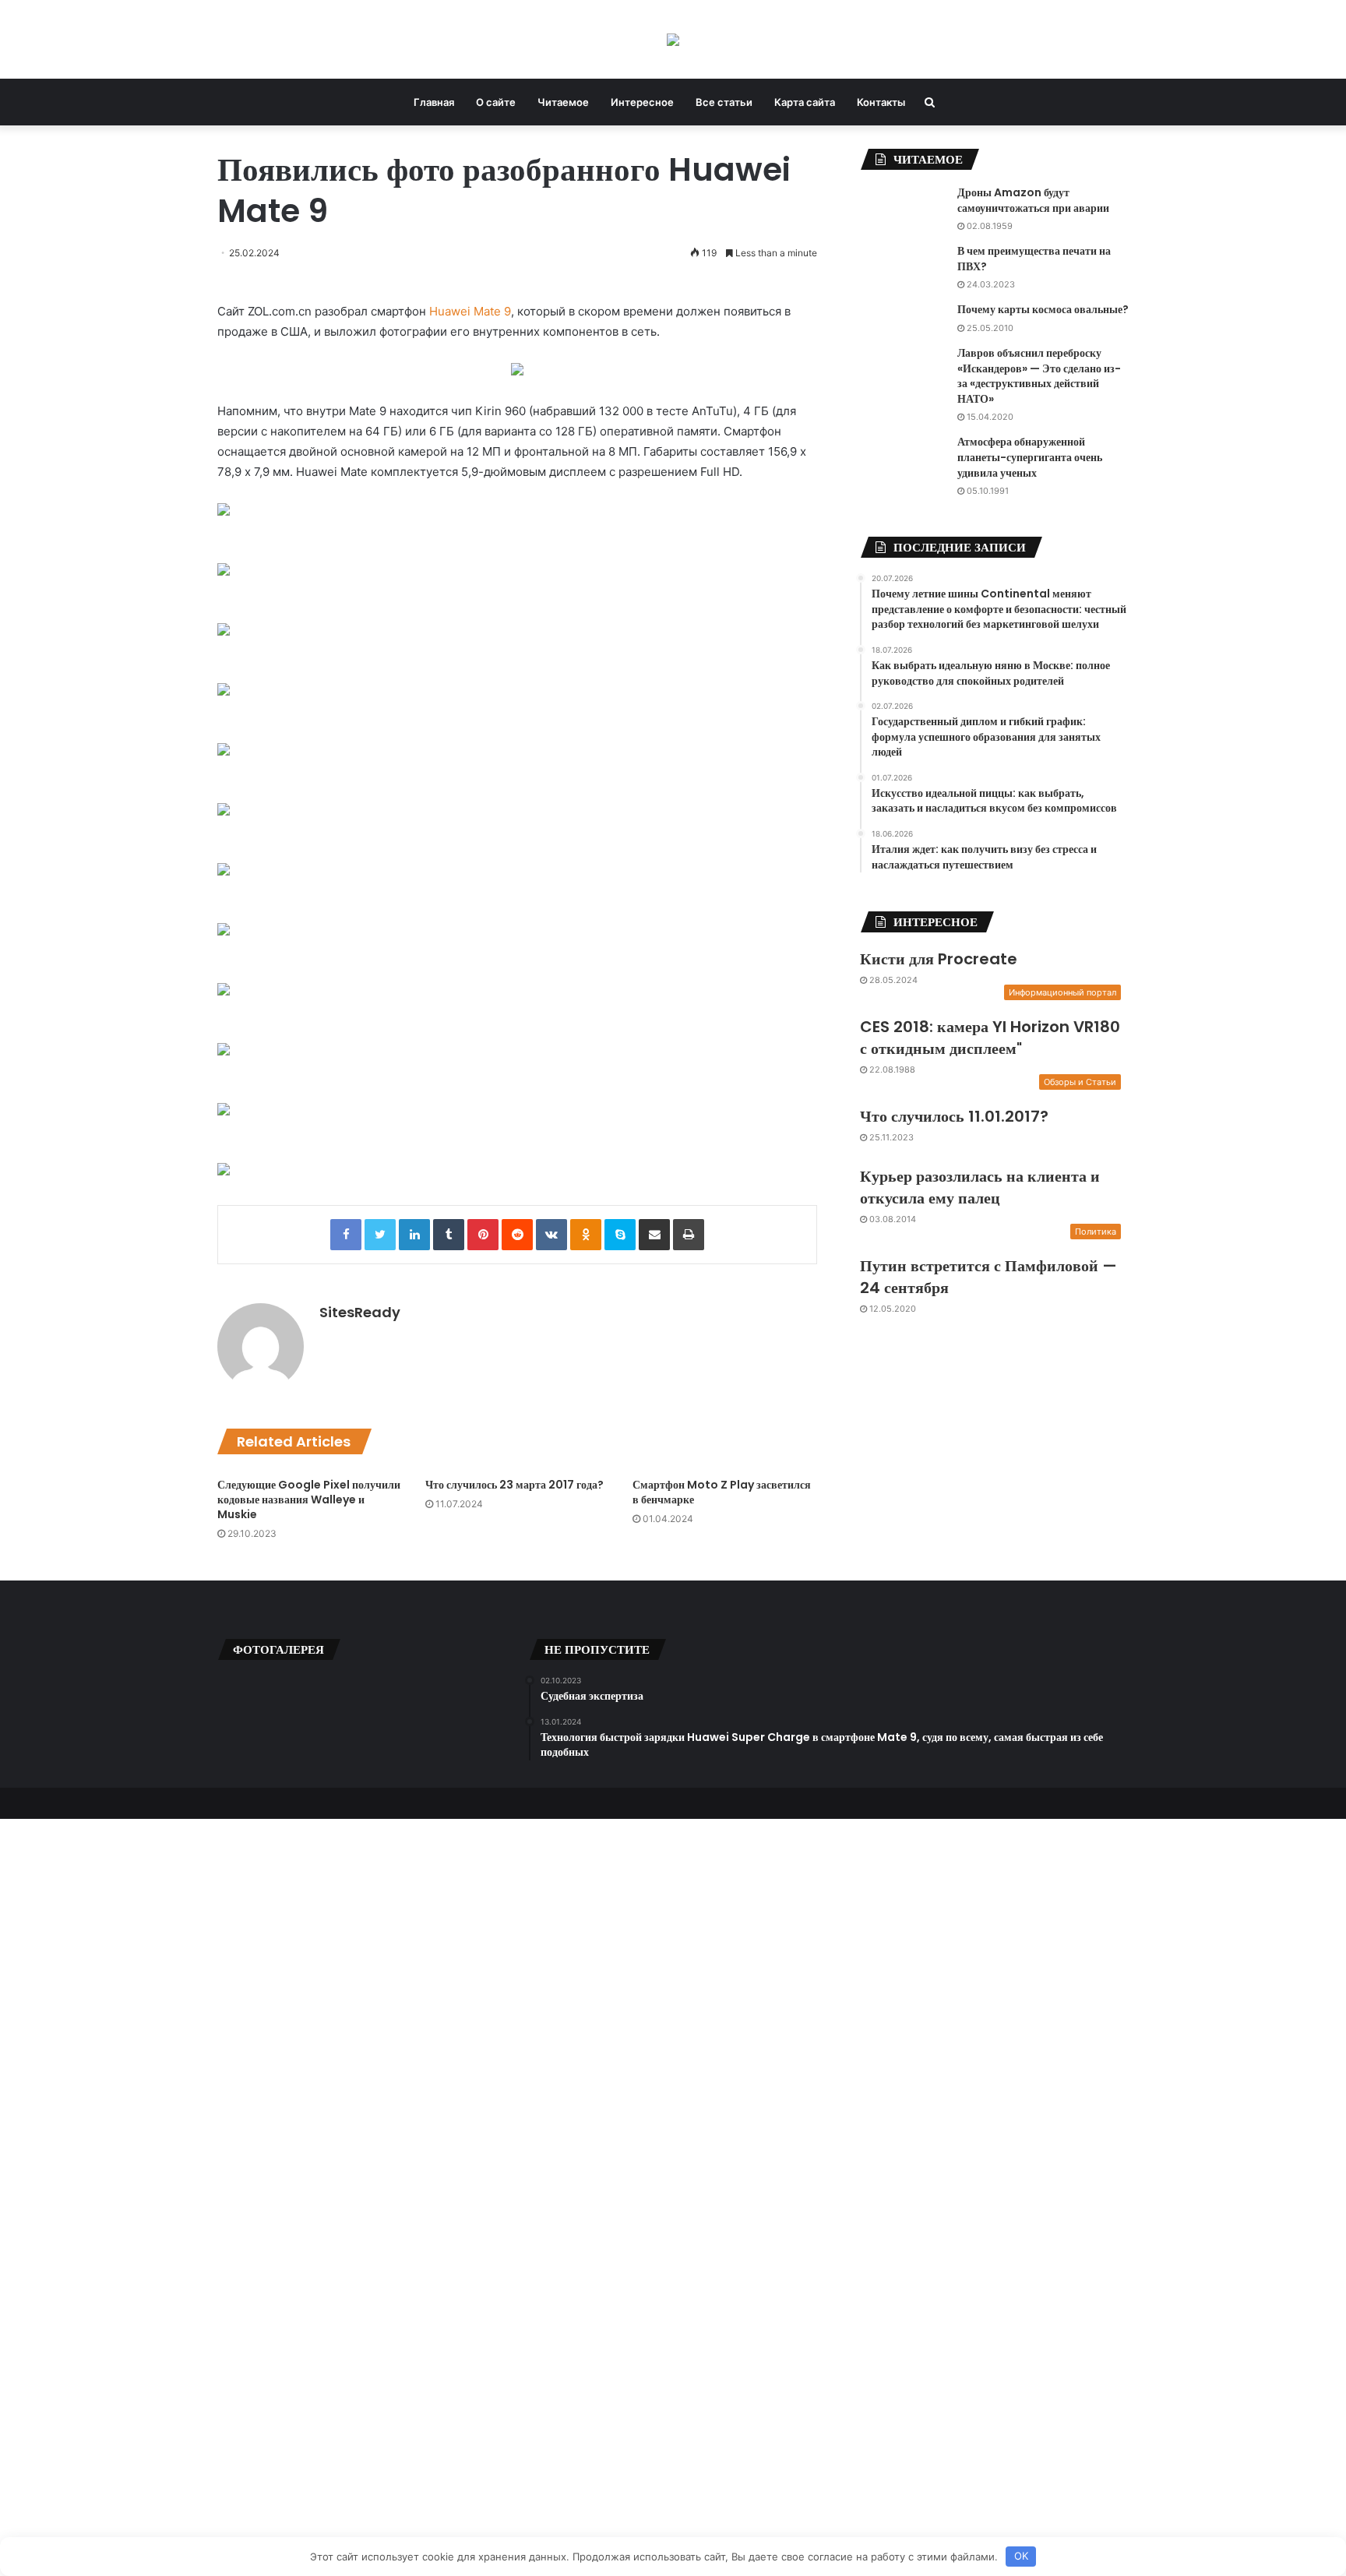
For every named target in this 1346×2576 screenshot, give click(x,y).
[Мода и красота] (673, 39)
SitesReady (360, 1312)
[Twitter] (380, 1235)
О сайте (496, 102)
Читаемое (563, 102)
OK (1021, 2556)
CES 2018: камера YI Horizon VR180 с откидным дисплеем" (990, 1038)
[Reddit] (517, 1235)
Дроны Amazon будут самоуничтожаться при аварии (1033, 200)
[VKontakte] (551, 1235)
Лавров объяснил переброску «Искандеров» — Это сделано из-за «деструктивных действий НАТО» (1039, 376)
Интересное (642, 102)
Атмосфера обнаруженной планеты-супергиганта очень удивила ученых (1030, 457)
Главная (434, 102)
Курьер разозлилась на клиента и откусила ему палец (980, 1187)
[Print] (689, 1235)
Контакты (881, 102)
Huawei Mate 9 (470, 311)
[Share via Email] (654, 1235)
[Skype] (620, 1235)
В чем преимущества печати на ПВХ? (1034, 259)
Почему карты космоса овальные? (1043, 309)
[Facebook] (346, 1235)
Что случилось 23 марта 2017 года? (514, 1485)
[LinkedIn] (414, 1235)
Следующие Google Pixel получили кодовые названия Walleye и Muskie (309, 1499)
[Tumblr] (449, 1235)
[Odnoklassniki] (586, 1235)
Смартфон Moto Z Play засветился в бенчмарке (722, 1492)
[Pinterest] (483, 1235)
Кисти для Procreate (939, 959)
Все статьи (724, 102)
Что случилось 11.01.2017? (954, 1116)
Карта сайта (805, 102)
